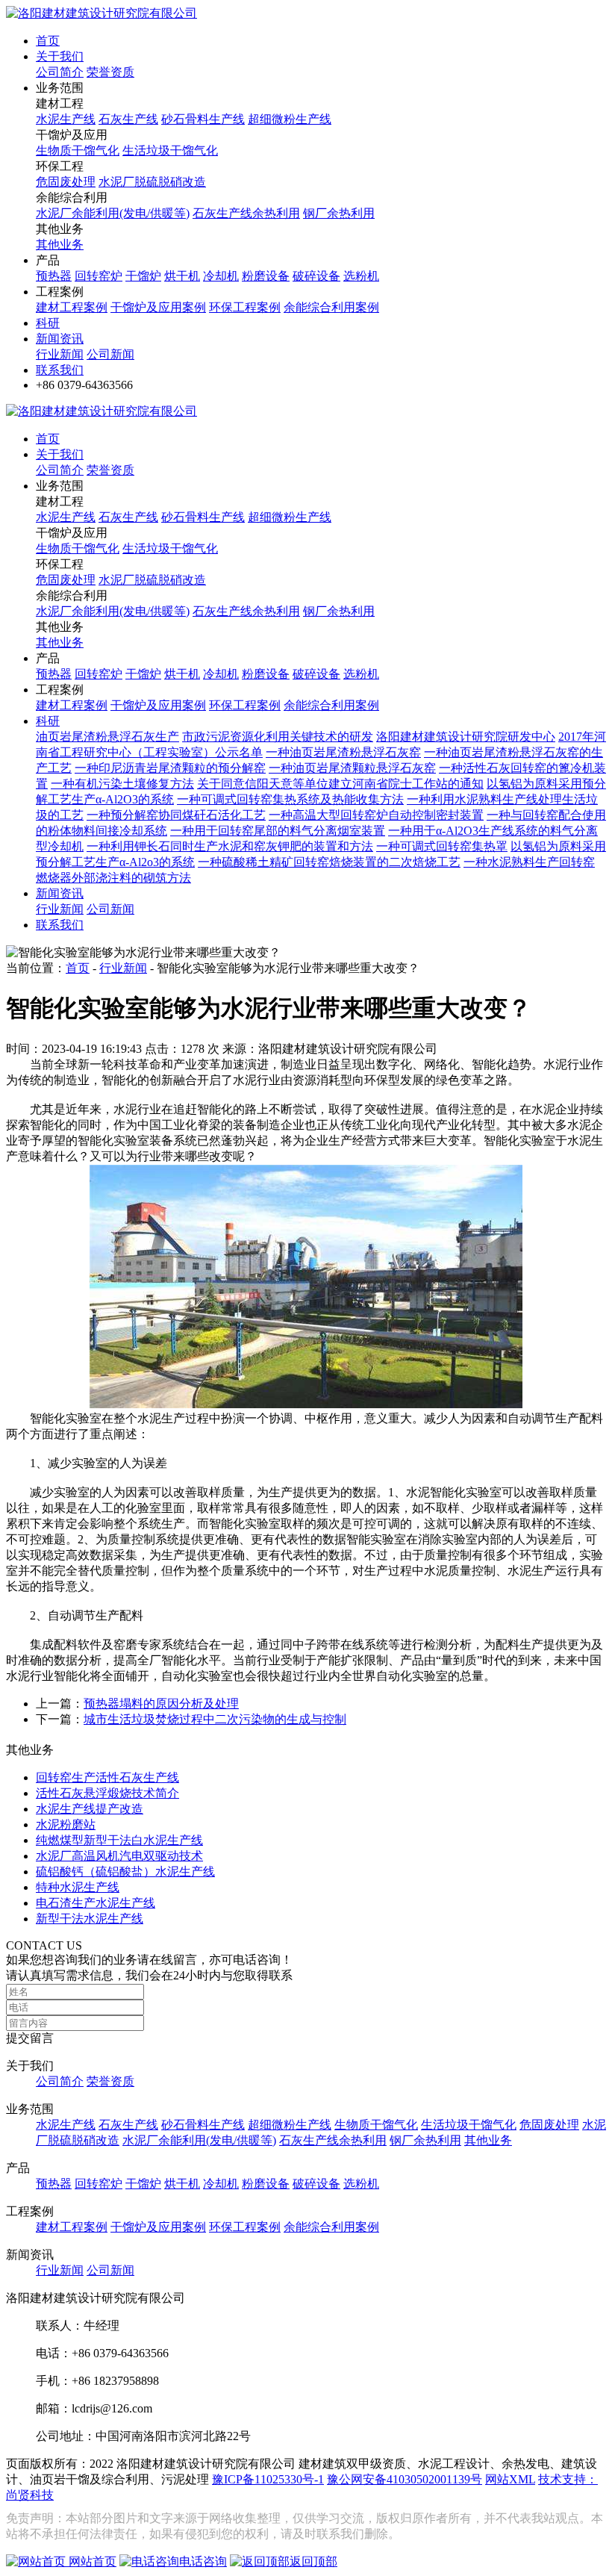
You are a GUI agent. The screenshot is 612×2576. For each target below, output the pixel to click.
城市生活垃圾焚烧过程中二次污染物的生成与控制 (215, 1719)
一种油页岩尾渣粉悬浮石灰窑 (343, 752)
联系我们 (60, 370)
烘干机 (182, 276)
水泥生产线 (66, 119)
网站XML (510, 2479)
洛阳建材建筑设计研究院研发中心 (466, 737)
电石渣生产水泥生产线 (96, 1903)
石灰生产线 (128, 119)
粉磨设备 (266, 276)
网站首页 (91, 2561)
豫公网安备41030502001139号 (405, 2479)
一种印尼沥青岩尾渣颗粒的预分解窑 (170, 768)
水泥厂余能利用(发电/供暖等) (113, 213)
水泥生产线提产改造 (90, 1809)
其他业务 (60, 245)
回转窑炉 (99, 276)
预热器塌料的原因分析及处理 (161, 1704)
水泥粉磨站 (66, 1824)
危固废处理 (66, 182)
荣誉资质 (110, 72)
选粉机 (361, 276)
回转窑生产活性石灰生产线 (107, 1777)
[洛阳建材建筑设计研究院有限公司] (102, 13)
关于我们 (60, 56)
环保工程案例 (245, 307)
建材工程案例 (72, 307)
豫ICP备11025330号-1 (268, 2479)
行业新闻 (60, 354)
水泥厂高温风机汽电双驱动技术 (119, 1856)
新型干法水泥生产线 (90, 1919)
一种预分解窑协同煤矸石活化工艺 (176, 815)
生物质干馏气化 (78, 150)
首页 (48, 41)
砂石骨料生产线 (203, 119)
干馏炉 (143, 276)
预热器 (54, 276)
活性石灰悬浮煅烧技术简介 (107, 1793)
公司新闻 (110, 354)
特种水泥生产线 (78, 1887)
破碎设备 (316, 276)
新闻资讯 (60, 339)
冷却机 (221, 276)
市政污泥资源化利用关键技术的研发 (278, 737)
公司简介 (60, 72)
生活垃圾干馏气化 (170, 150)
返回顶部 (313, 2561)
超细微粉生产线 (290, 119)
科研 (48, 323)
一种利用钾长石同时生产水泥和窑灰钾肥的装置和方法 (230, 846)
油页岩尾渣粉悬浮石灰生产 (107, 737)
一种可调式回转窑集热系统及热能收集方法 (290, 799)
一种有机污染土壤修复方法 (122, 784)
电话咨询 (203, 2561)
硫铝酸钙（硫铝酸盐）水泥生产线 (125, 1872)
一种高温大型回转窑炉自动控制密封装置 (376, 815)
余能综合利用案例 (331, 307)
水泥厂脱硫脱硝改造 (152, 182)
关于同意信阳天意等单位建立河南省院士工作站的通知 (340, 784)
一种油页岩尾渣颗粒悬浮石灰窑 (352, 768)
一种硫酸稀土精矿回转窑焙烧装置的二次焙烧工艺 (329, 862)
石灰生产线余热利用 (246, 213)
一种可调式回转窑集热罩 (442, 846)
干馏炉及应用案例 (158, 307)
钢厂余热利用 (339, 213)
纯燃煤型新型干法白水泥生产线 (119, 1840)
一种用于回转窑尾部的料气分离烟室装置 (278, 831)
